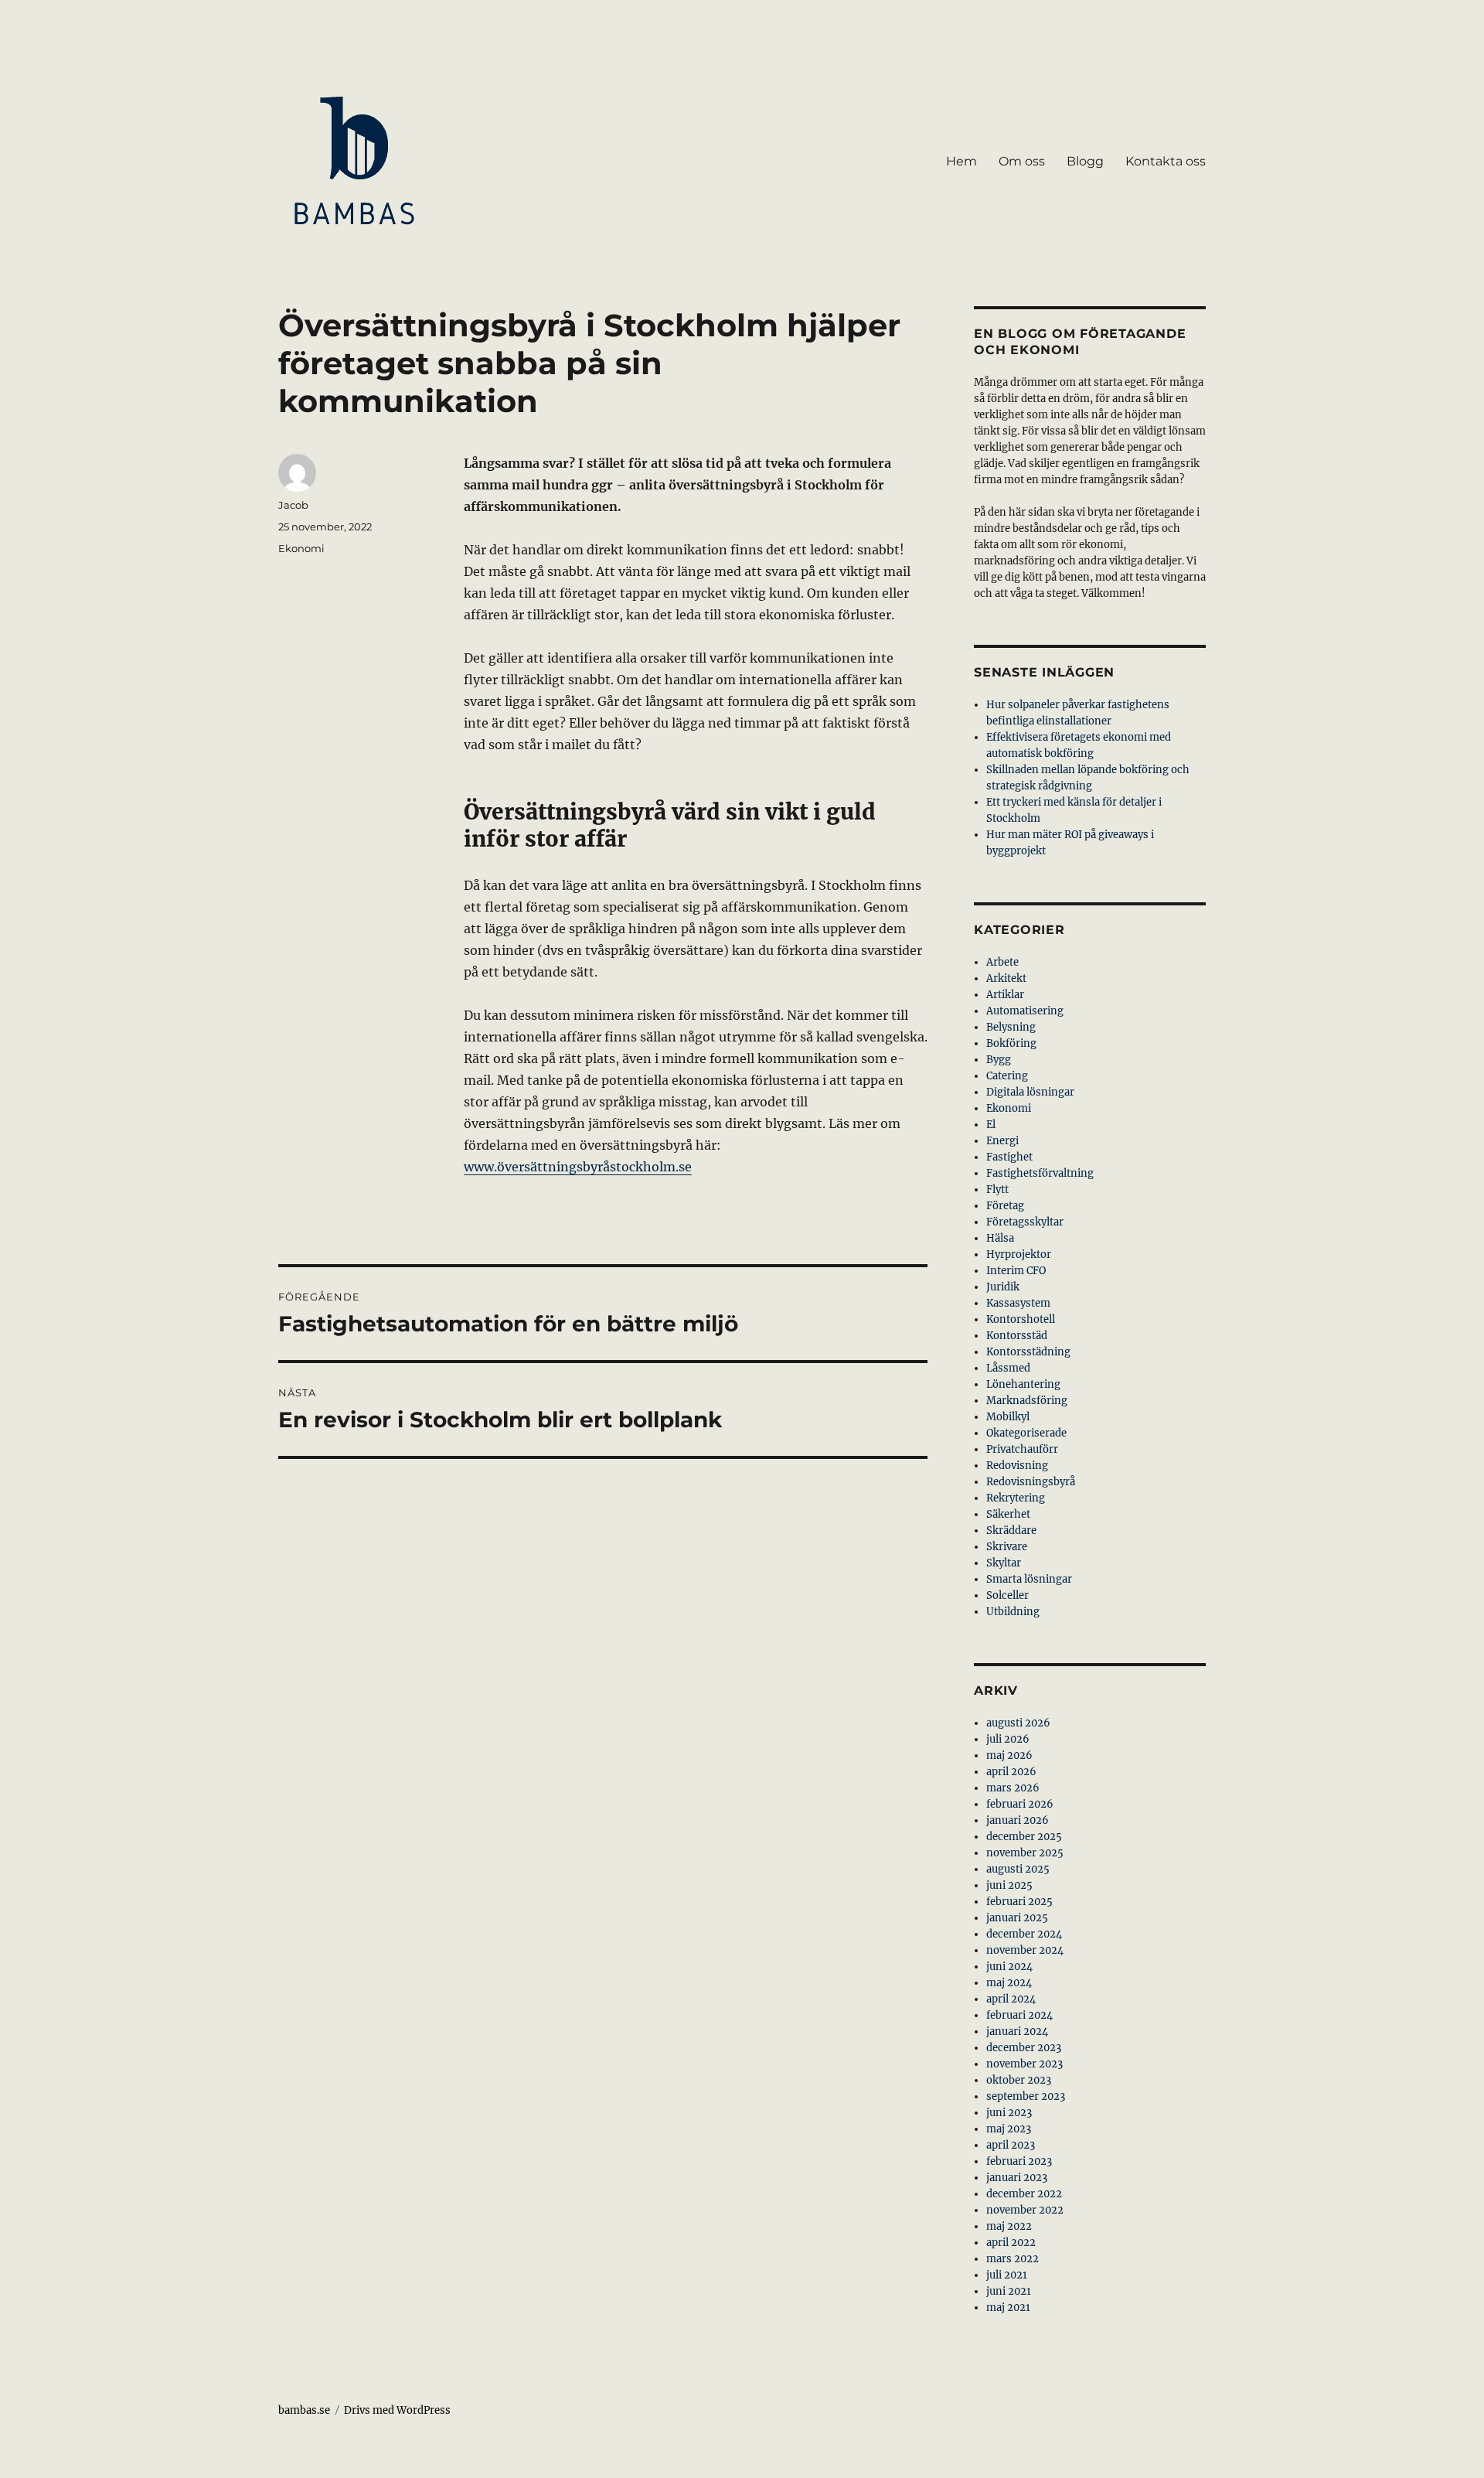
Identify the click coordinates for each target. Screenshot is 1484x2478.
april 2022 (1011, 2243)
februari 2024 (1019, 2015)
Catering (1007, 1076)
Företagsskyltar (1025, 1222)
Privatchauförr (1022, 1449)
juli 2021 (1007, 2275)
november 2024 (1025, 1950)
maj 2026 (1009, 1755)
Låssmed (1008, 1368)
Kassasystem (1018, 1303)
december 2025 (1024, 1837)
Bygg (999, 1060)
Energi (1002, 1141)
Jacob (293, 505)
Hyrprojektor (1019, 1254)
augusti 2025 (1018, 1869)
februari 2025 (1019, 1902)
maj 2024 (1009, 1983)
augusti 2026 (1018, 1723)
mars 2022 (1013, 2259)
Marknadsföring (1027, 1401)
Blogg (1085, 161)
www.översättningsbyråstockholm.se (578, 1167)
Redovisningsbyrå (1031, 1482)
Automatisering (1025, 1011)
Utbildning (1013, 1612)
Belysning (1011, 1027)
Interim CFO (1016, 1271)
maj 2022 (1009, 2226)
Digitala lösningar (1030, 1092)
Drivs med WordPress (397, 2410)
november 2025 (1025, 1853)
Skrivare (1007, 1547)
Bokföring (1011, 1043)
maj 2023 (1009, 2129)
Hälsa (1000, 1238)
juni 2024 (1009, 1967)
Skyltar (1004, 1563)
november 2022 (1025, 2210)
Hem (962, 161)
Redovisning (1017, 1466)
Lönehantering (1023, 1384)
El (991, 1125)
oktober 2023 (1019, 2080)
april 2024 (1011, 1999)
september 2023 (1026, 2096)
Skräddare (1011, 1530)
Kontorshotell (1021, 1319)
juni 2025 (1009, 1885)
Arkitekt (1006, 978)
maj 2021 (1008, 2308)
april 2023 (1011, 2145)
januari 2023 (1017, 2178)
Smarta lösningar (1029, 1579)
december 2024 (1024, 1934)
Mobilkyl (1008, 1417)
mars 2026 (1013, 1788)
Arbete (1002, 962)
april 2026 (1011, 1772)
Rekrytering (1016, 1498)
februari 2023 (1019, 2161)
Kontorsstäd (1017, 1336)
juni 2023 (1009, 2113)
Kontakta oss (1166, 161)
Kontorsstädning (1028, 1352)
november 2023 (1025, 2064)
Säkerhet (1008, 1514)
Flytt (997, 1190)
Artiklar (1005, 995)
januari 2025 (1017, 1918)
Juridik (1003, 1287)
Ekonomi (301, 548)
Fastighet (1009, 1157)
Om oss (1022, 161)
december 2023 (1024, 2048)
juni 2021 (1009, 2291)
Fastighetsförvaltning (1040, 1173)
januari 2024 (1017, 2031)
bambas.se (304, 2410)
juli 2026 (1008, 1739)
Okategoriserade (1026, 1433)
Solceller (1007, 1595)
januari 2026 (1018, 1820)
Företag (1005, 1206)
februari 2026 (1020, 1804)
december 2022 (1024, 2194)
